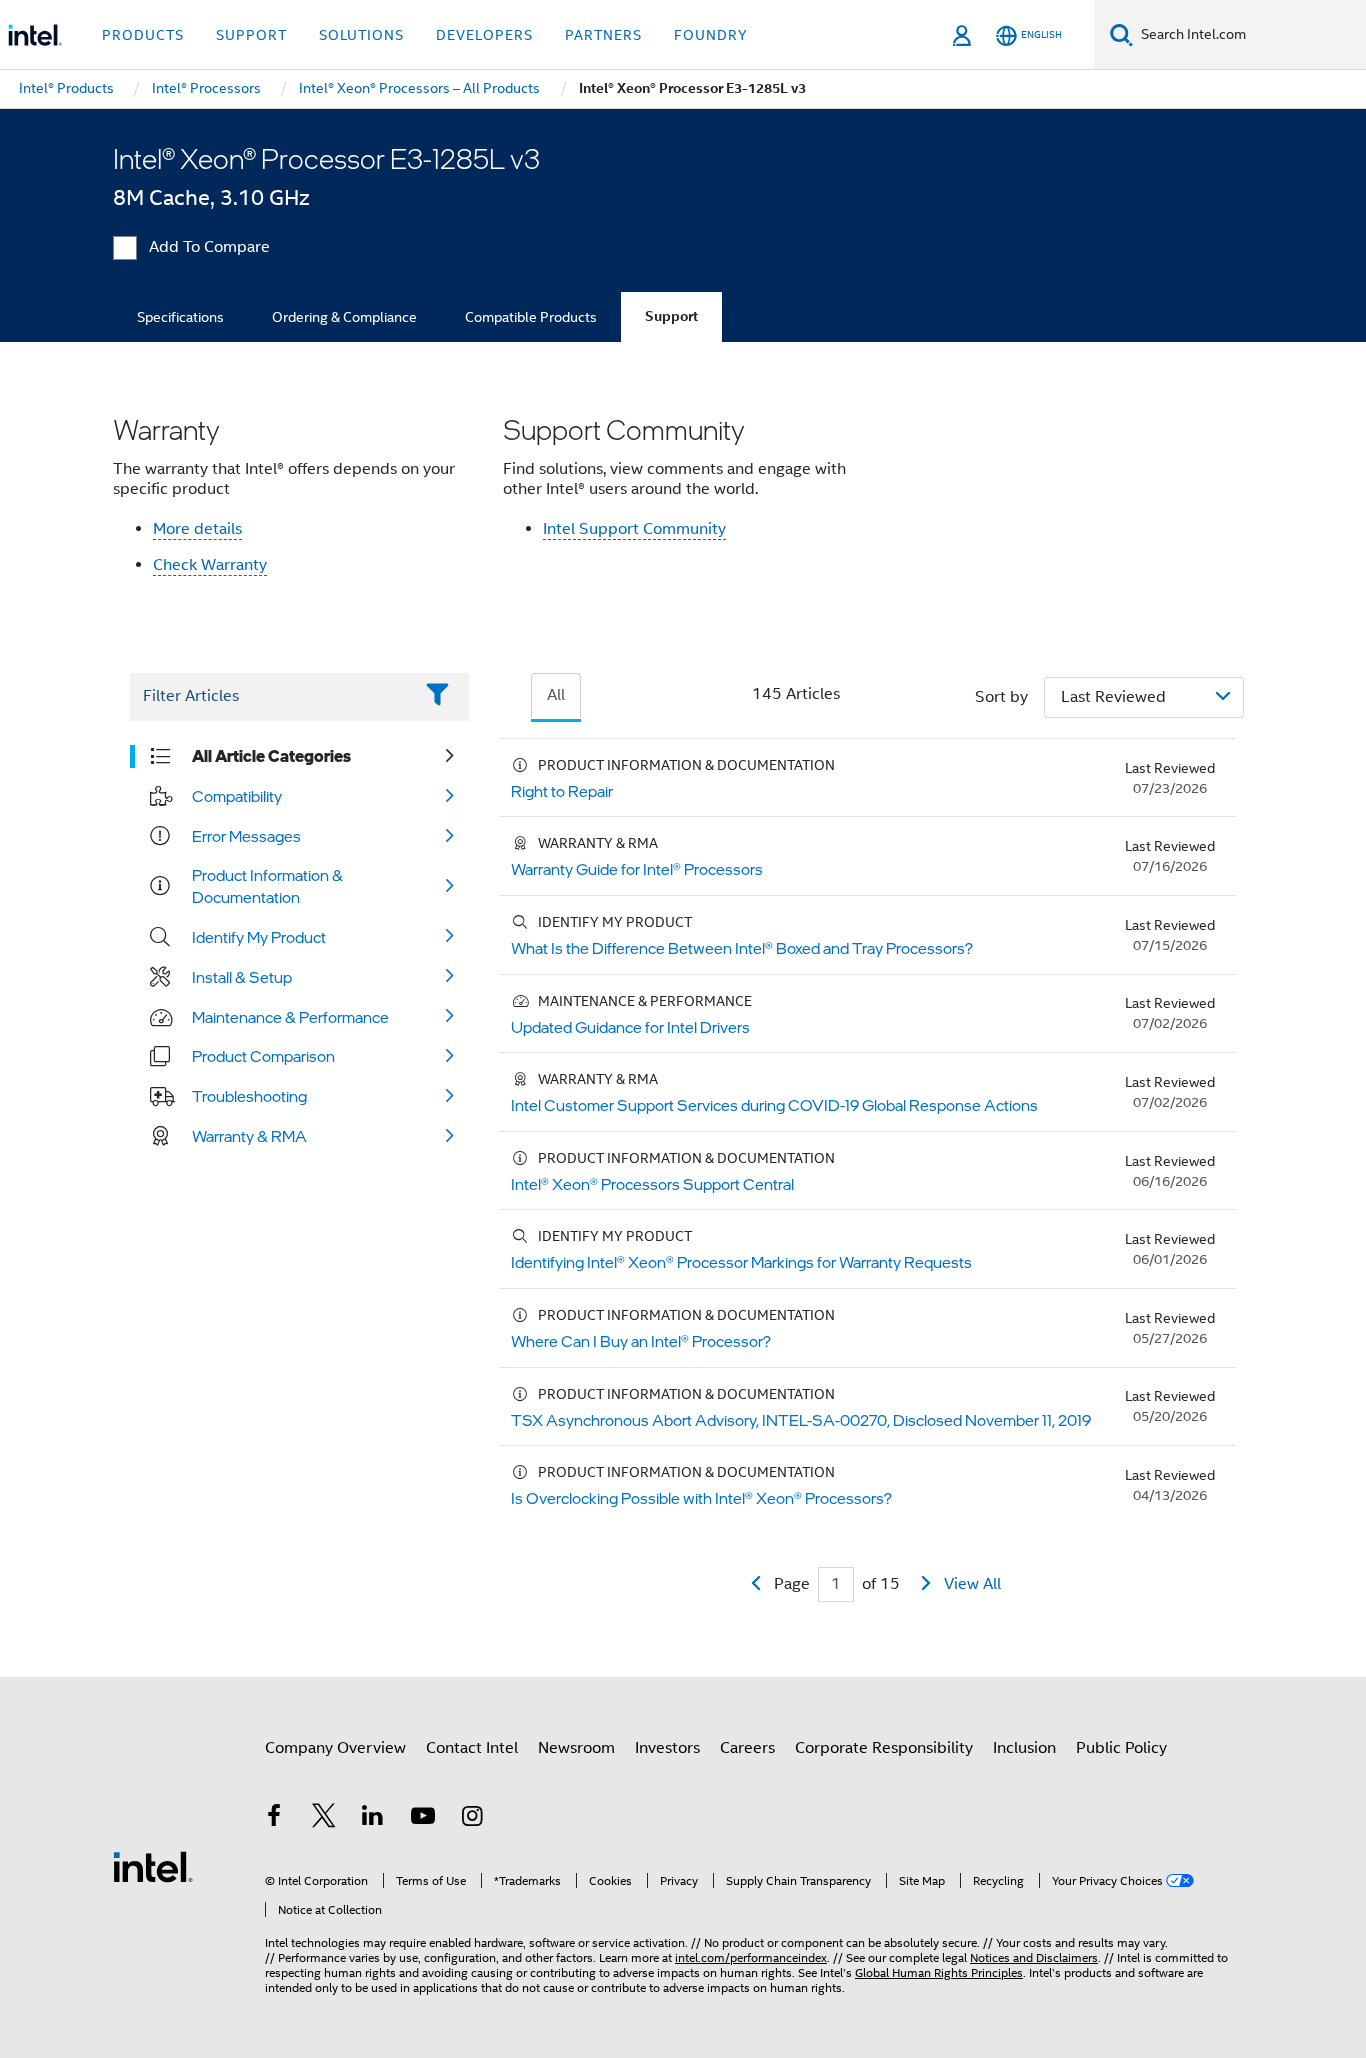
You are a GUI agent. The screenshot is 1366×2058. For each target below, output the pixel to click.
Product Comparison (263, 1056)
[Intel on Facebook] (274, 1819)
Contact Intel (472, 1748)
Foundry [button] (711, 35)
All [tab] (556, 695)
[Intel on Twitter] (324, 1819)
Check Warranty (210, 565)
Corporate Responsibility (884, 1748)
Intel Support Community (634, 529)
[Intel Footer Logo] (153, 1866)
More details (197, 529)
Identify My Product (259, 937)
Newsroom (576, 1748)
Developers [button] (484, 35)
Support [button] (251, 35)
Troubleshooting (249, 1096)
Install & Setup (242, 977)
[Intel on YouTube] (423, 1819)
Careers (747, 1748)
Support (671, 316)
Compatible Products (531, 317)
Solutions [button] (361, 35)
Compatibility (237, 796)
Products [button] (143, 35)
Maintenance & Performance (290, 1017)
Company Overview (335, 1748)
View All (972, 1584)
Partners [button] (603, 35)
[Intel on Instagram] (472, 1819)
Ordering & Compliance (344, 317)
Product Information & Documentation (267, 886)
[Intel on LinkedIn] (373, 1819)
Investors (667, 1748)
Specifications (180, 317)
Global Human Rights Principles (939, 1972)
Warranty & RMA (249, 1136)
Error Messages (246, 836)
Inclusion (1024, 1748)
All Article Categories (271, 756)
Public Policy (1121, 1748)
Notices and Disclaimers (1034, 1957)
